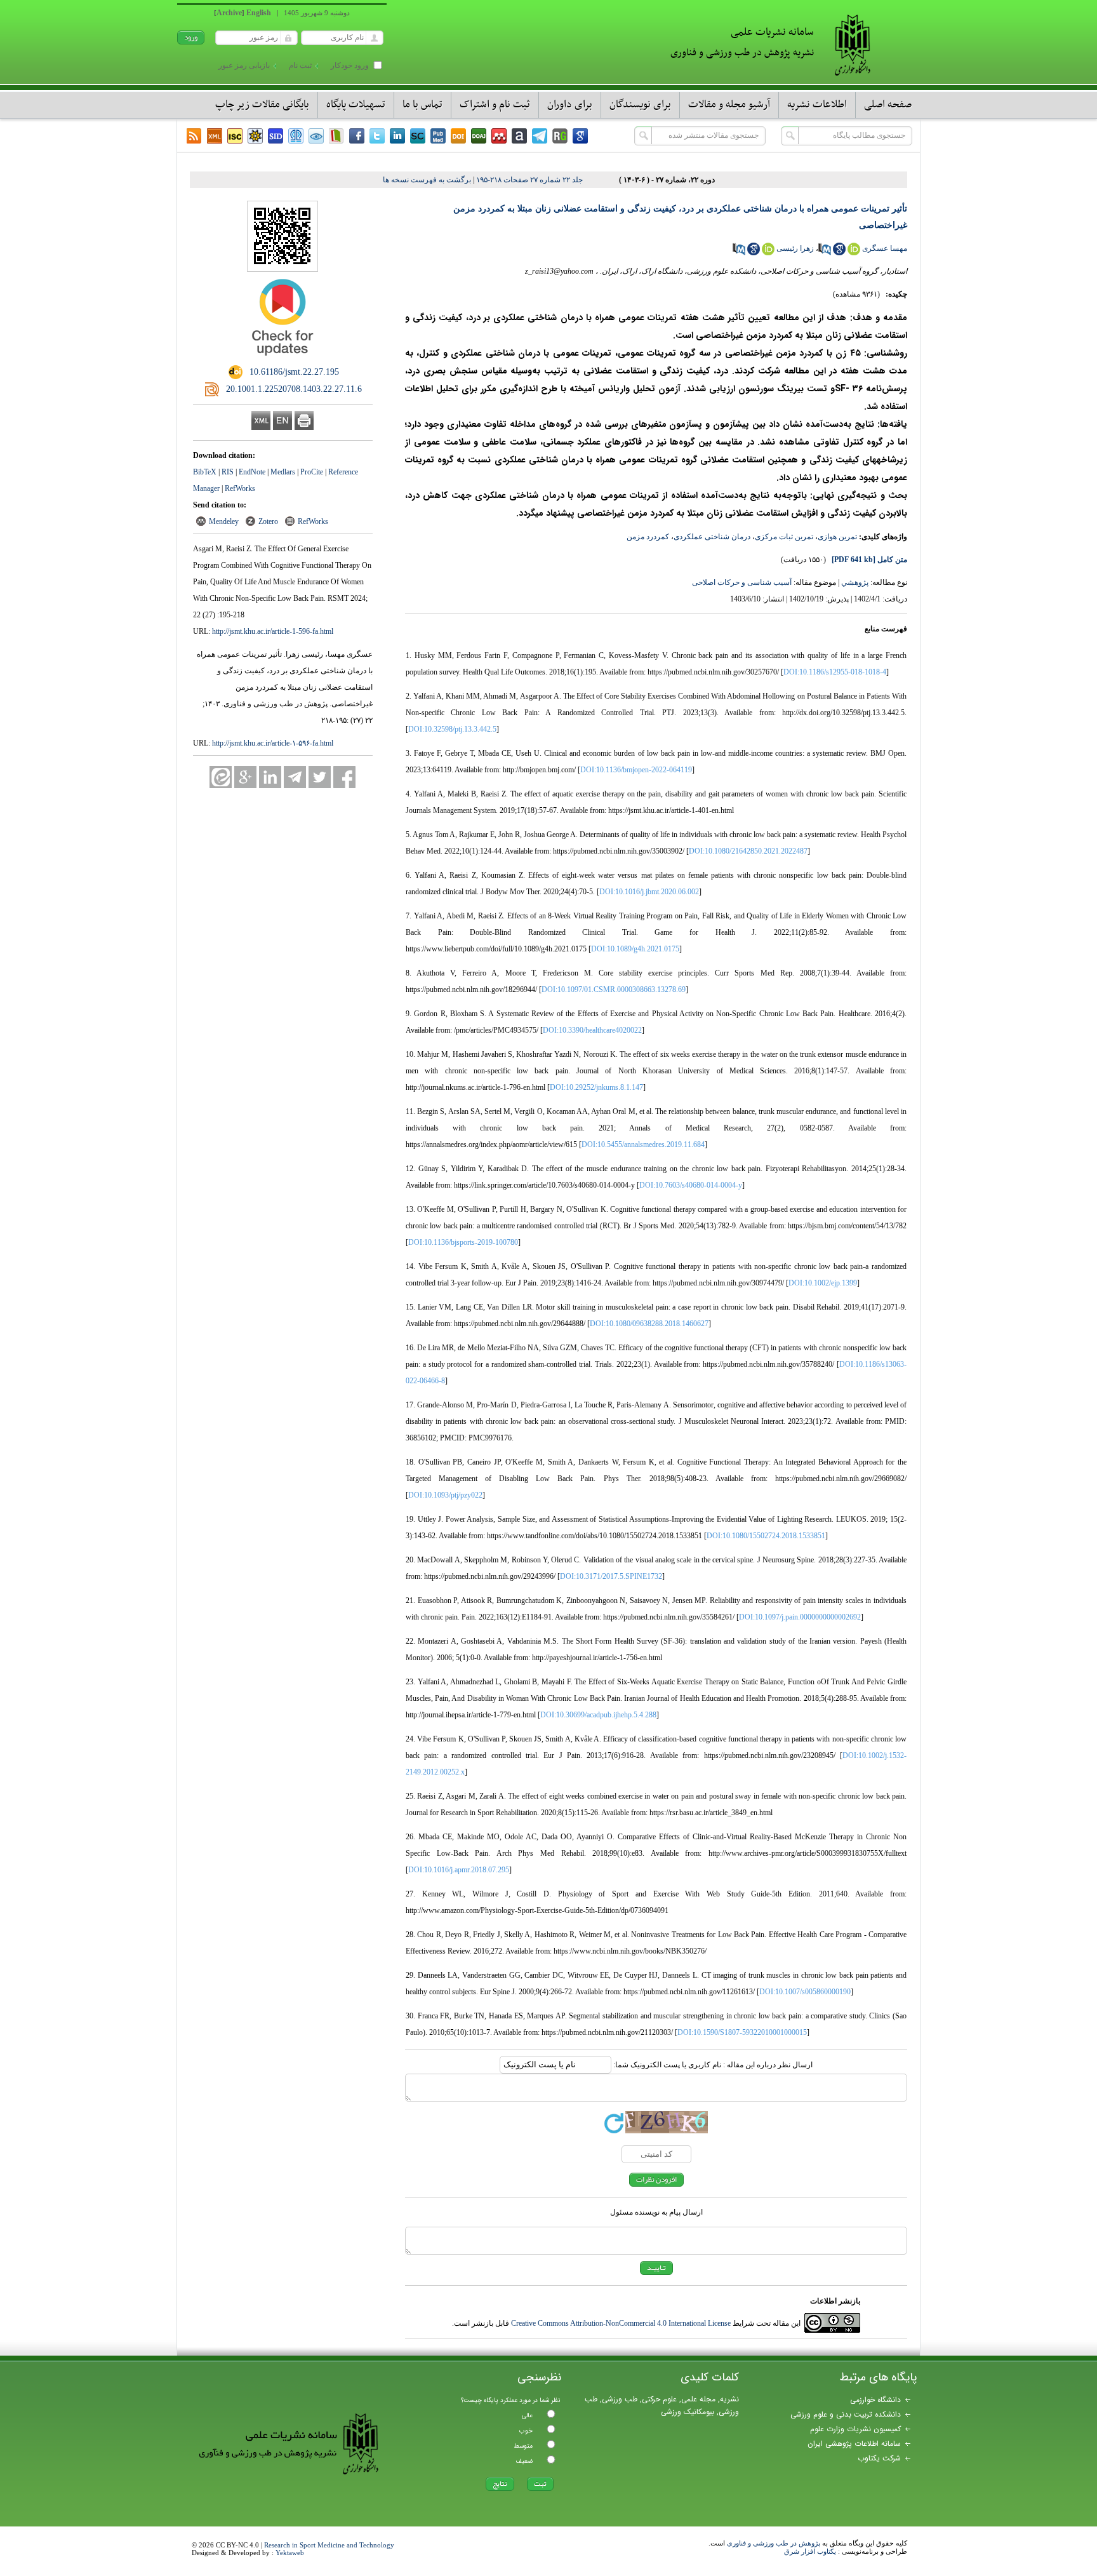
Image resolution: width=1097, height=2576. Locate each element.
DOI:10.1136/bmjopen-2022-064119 (636, 770)
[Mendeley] (499, 136)
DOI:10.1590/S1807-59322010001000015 (742, 2032)
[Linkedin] (397, 136)
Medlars (283, 472)
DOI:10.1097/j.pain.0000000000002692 (800, 1617)
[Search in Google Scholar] (839, 253)
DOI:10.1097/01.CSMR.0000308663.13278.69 (614, 989)
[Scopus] (418, 136)
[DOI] (458, 136)
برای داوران (570, 105)
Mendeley (224, 521)
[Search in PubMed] (825, 253)
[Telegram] (540, 136)
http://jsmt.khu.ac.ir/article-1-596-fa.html (273, 631)
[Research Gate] (560, 136)
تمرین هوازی (837, 537)
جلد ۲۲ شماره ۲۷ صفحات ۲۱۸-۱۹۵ (529, 180)
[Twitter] (377, 136)
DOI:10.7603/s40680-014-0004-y (691, 1185)
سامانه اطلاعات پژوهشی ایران (854, 2444)
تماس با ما (422, 105)
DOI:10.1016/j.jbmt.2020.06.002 (649, 892)
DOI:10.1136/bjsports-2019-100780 (463, 1242)
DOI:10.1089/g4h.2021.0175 (635, 949)
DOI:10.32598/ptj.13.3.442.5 (452, 729)
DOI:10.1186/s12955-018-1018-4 (835, 672)
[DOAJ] (479, 136)
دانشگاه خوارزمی (875, 2400)
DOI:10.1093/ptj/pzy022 (445, 1495)
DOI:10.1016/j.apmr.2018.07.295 (459, 1870)
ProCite (312, 472)
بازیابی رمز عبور (244, 65)
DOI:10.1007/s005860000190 (805, 1992)
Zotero (268, 521)
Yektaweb (290, 2553)
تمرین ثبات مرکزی (784, 537)
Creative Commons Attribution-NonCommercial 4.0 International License (621, 2323)
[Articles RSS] (194, 136)
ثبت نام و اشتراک (495, 105)
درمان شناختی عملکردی (712, 537)
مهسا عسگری (885, 248)
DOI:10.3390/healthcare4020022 (592, 1030)
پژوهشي (855, 582)
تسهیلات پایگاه (356, 105)
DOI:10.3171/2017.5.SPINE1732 (611, 1576)
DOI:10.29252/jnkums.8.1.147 (596, 1087)
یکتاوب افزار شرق (810, 2551)
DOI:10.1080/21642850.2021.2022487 (748, 851)
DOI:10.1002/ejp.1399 (823, 1283)
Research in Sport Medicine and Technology (329, 2545)
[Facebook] (357, 136)
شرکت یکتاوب (879, 2458)
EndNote (252, 472)
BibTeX (205, 472)
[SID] (276, 136)
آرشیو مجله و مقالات (729, 105)
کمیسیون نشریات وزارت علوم (855, 2429)
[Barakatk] (296, 136)
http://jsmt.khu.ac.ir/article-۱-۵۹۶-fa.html (273, 743)
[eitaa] (221, 777)
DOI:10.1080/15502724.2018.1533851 (766, 1536)
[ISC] (235, 136)
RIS (228, 472)
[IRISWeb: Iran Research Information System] (316, 136)
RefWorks (240, 488)
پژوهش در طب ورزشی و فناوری (774, 2543)
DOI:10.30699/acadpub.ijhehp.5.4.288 (598, 1715)
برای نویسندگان (640, 105)
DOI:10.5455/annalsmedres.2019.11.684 (643, 1144)
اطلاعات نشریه (817, 105)
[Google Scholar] (580, 136)
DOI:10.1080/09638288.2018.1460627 (649, 1324)
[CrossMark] (283, 360)
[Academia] (519, 136)
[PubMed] (438, 136)
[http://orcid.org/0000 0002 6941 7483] (768, 253)
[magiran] (336, 136)
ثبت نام (300, 65)
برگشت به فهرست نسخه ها (427, 180)
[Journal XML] (215, 136)
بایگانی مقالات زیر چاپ (262, 105)
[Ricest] (255, 136)
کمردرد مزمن (648, 537)
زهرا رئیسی (795, 248)
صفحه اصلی (888, 105)
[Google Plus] (245, 777)
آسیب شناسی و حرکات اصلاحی (742, 582)
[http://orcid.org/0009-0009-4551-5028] (854, 253)
